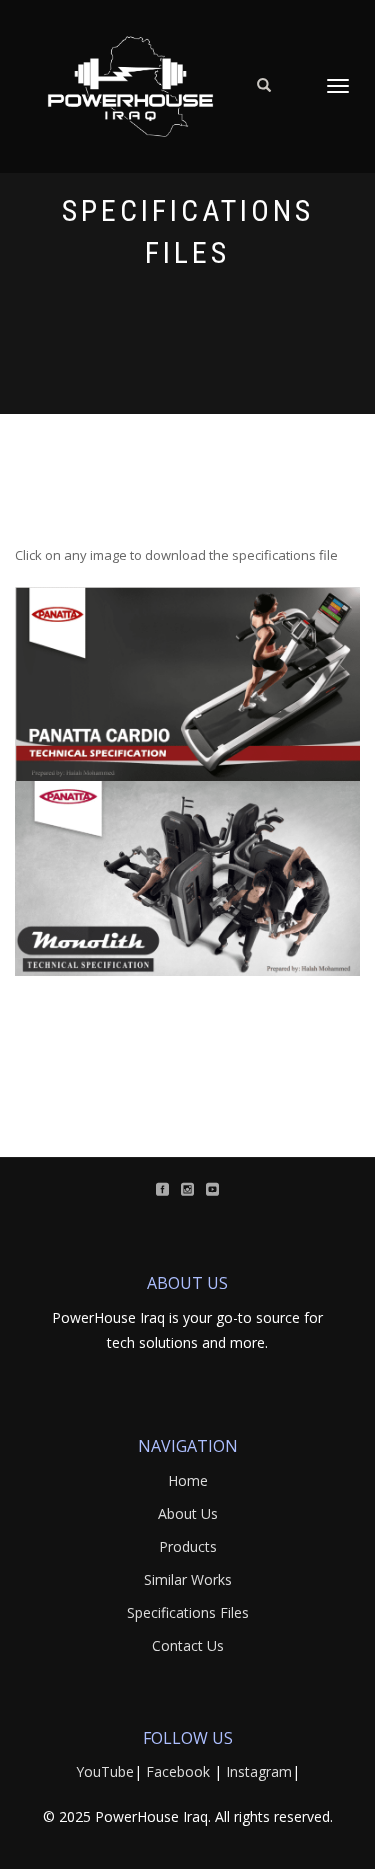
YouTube (105, 1771)
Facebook (178, 1771)
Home (188, 1480)
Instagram (259, 1771)
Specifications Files (188, 1612)
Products (188, 1546)
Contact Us (188, 1645)
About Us (188, 1513)
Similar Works (188, 1579)
